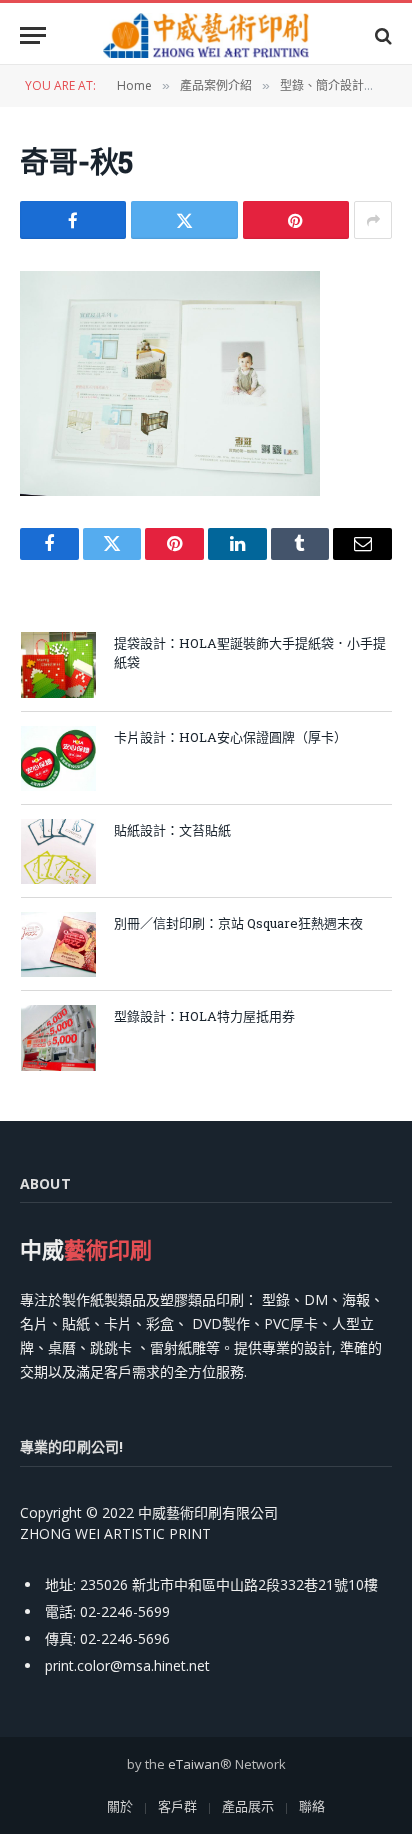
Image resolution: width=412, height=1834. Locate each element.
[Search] (381, 35)
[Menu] (33, 35)
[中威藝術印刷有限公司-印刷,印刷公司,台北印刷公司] (206, 35)
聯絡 (312, 1806)
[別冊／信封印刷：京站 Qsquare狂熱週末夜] (58, 944)
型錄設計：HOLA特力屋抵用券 (204, 1016)
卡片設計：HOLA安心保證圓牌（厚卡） (230, 737)
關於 (120, 1806)
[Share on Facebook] (73, 220)
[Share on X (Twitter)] (184, 220)
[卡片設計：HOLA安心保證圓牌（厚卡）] (58, 758)
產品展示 (248, 1806)
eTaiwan (194, 1764)
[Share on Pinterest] (296, 220)
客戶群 (177, 1806)
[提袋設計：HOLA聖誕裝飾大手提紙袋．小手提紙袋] (58, 664)
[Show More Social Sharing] (373, 220)
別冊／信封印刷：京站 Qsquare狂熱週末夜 (238, 923)
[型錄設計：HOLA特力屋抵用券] (58, 1037)
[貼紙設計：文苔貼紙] (58, 851)
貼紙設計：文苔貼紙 (172, 830)
